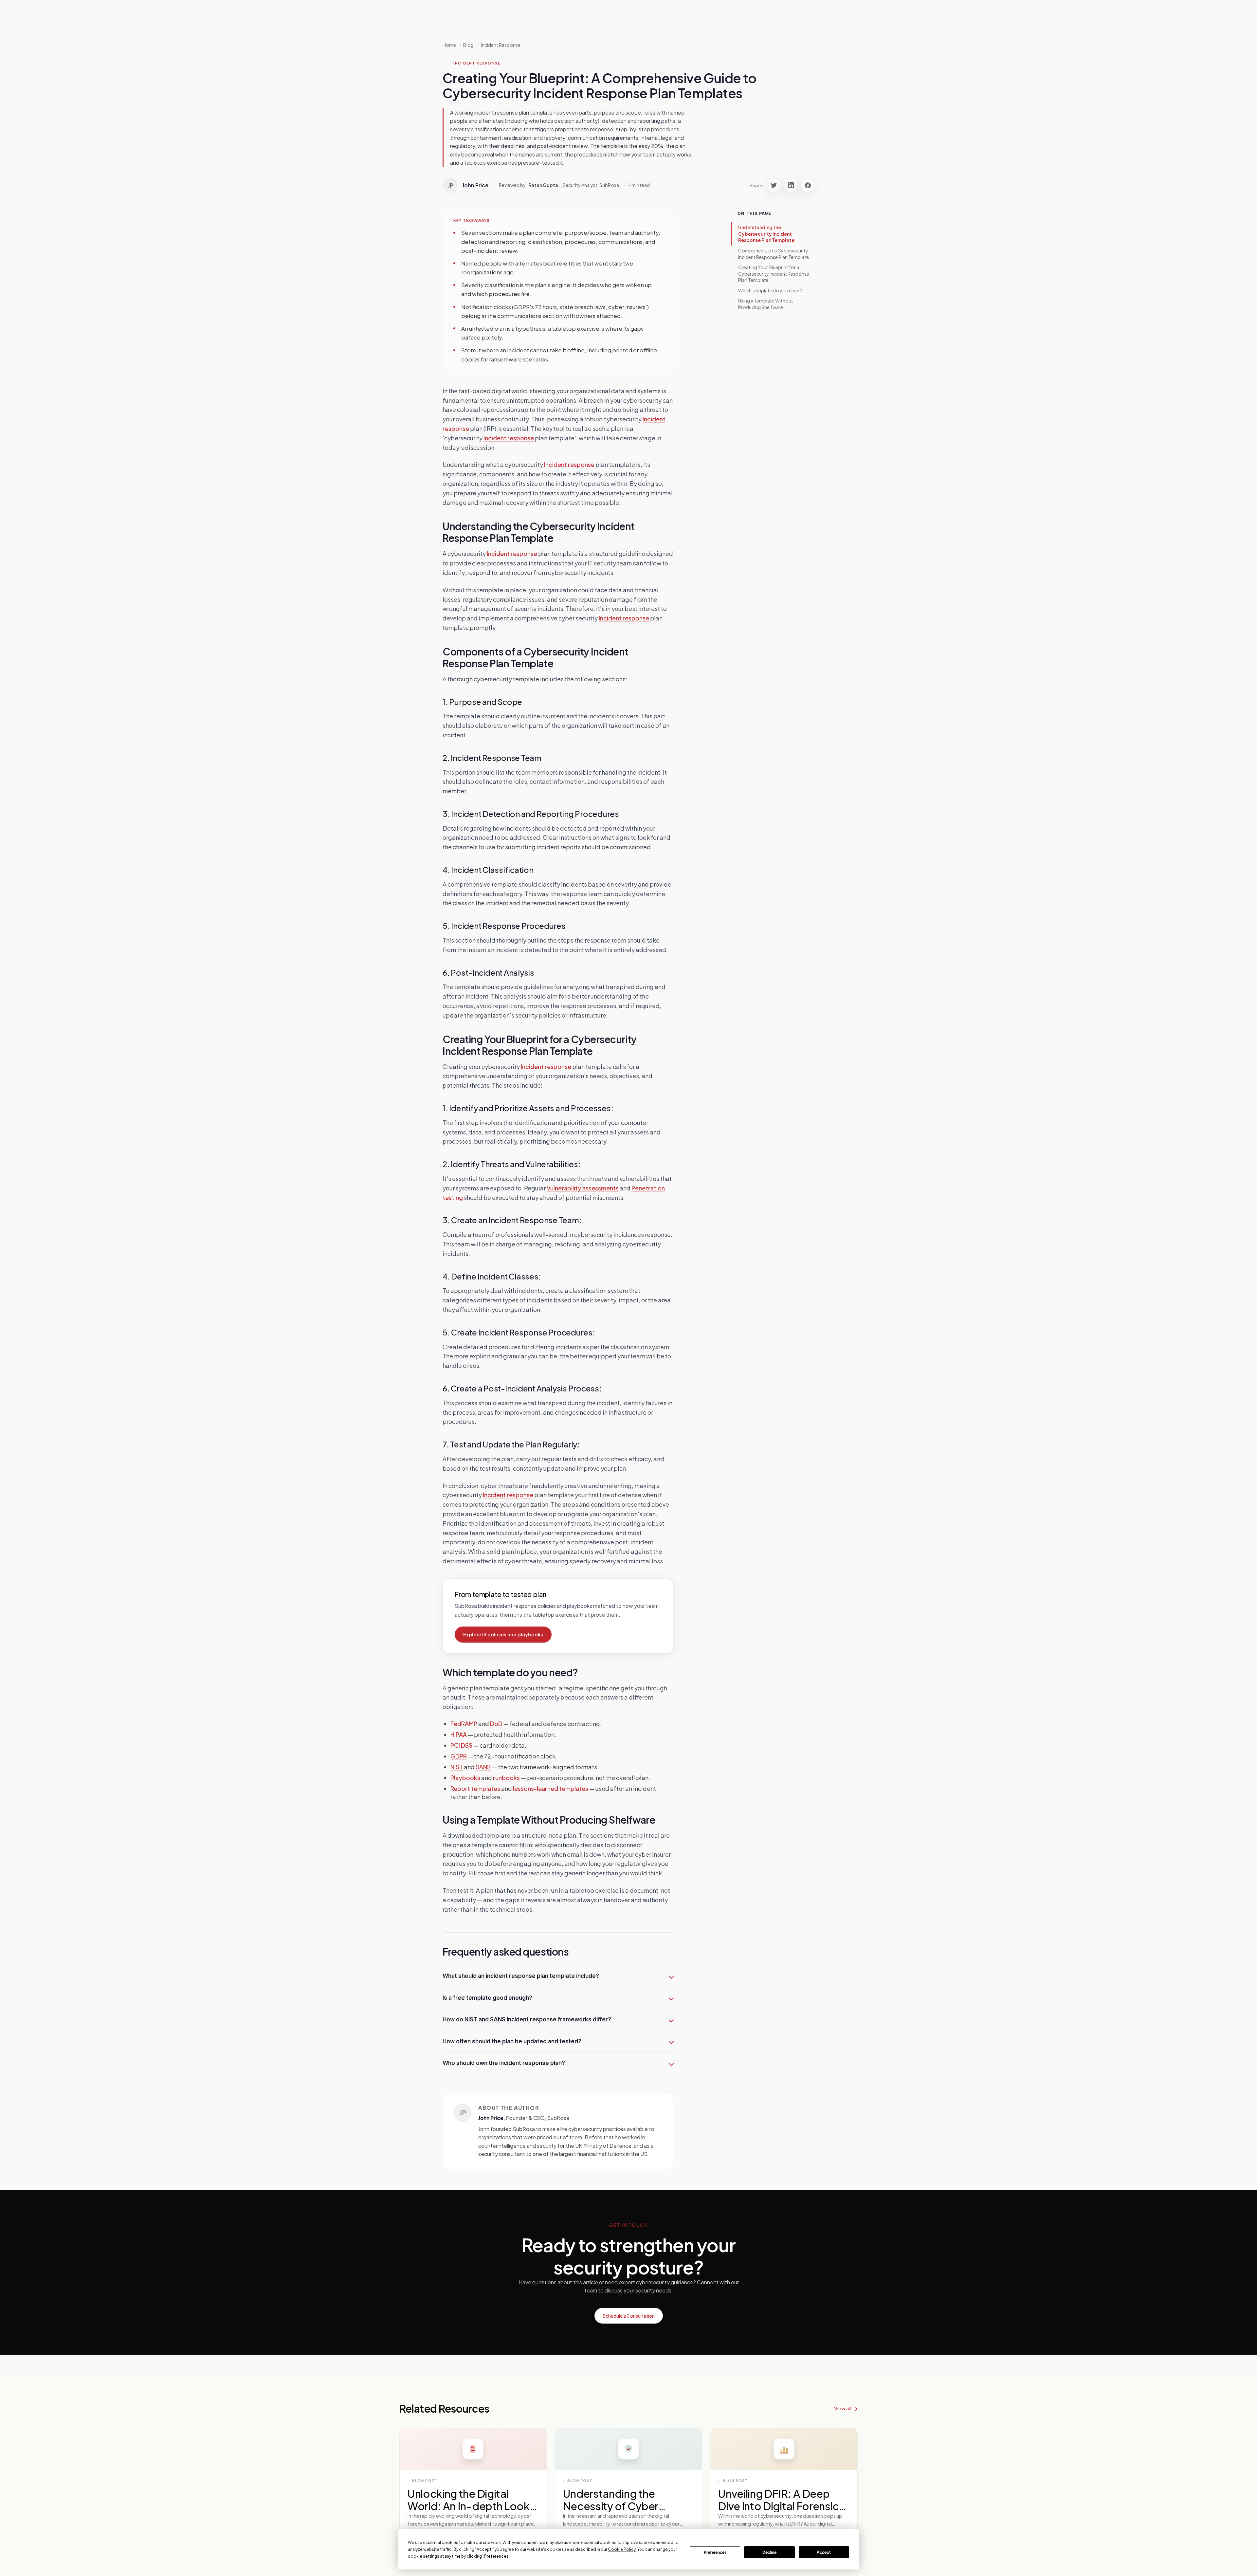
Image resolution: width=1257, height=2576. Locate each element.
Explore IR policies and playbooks (503, 1634)
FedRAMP (464, 1724)
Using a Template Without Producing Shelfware (766, 304)
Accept (824, 2552)
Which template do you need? (770, 290)
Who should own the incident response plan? (504, 2063)
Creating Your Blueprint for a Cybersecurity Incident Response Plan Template (774, 274)
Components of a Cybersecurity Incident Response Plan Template (774, 254)
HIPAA (459, 1734)
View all (842, 2408)
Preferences (715, 2552)
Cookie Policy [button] (622, 2549)
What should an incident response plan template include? (521, 1976)
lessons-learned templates (551, 1788)
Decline (769, 2552)
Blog (468, 45)
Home (449, 45)
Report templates (475, 1788)
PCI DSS (461, 1745)
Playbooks (465, 1778)
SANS (483, 1767)
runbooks (506, 1778)
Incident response (509, 438)
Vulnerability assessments (583, 1188)
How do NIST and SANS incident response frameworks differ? (527, 2019)
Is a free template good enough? (487, 1998)
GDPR (459, 1756)
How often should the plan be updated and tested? (512, 2041)
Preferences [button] (496, 2556)
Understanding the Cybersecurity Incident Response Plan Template (766, 234)
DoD (496, 1724)
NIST (457, 1767)
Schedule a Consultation (629, 2316)
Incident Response (501, 45)
